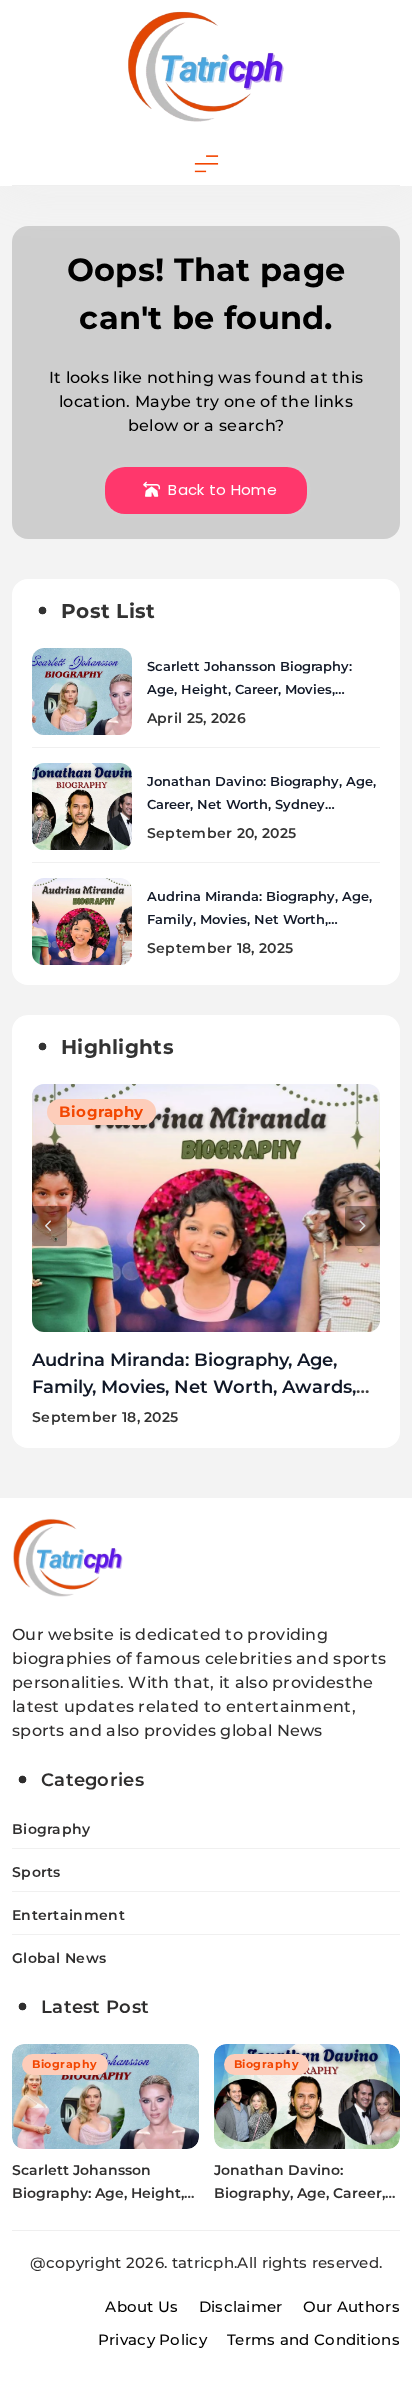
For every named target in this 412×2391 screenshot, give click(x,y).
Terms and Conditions (313, 2339)
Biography (101, 1111)
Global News (59, 1958)
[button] (49, 1226)
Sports (36, 1872)
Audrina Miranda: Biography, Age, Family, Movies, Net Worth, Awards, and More (259, 919)
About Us (141, 2306)
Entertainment (68, 1915)
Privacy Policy (152, 2339)
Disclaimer (241, 2306)
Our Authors (351, 2306)
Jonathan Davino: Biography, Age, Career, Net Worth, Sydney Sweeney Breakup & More (261, 804)
